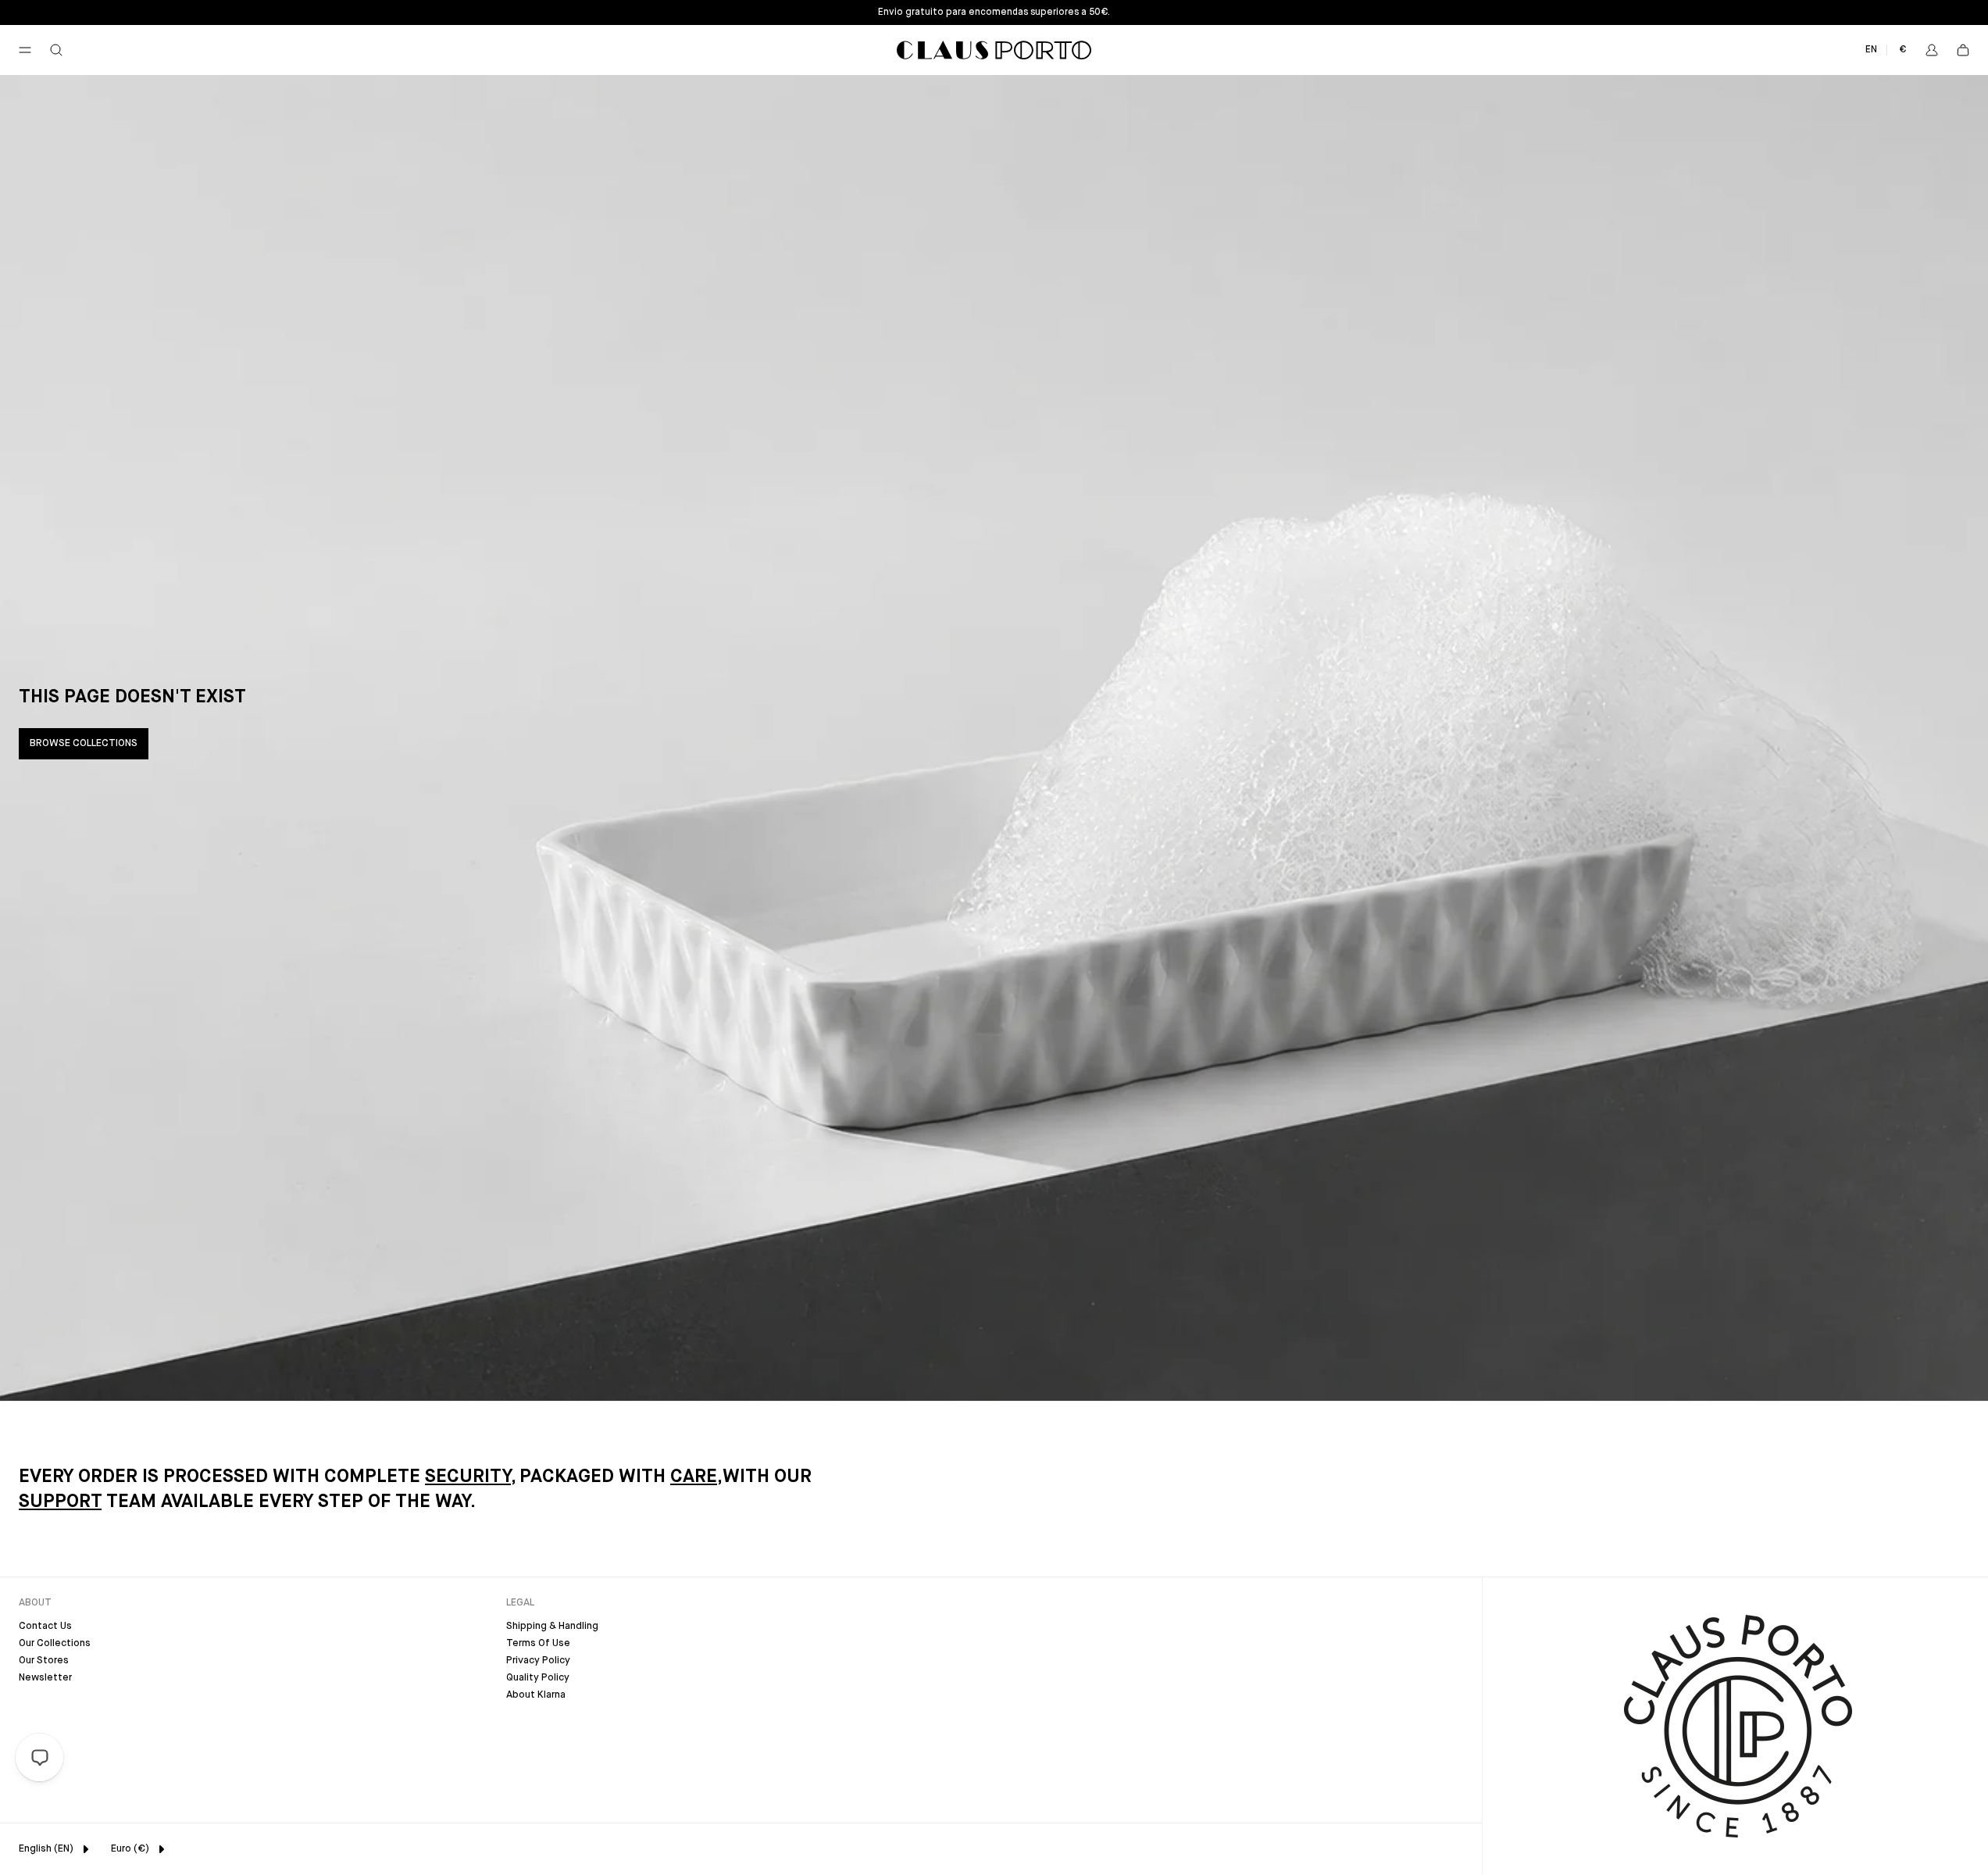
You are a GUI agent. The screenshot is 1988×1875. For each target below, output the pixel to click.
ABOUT (35, 1603)
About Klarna (536, 1695)
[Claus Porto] (994, 50)
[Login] (1932, 50)
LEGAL (520, 1603)
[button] (25, 50)
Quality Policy (538, 1678)
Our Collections (55, 1643)
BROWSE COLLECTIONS (84, 743)
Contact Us (45, 1626)
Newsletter (45, 1678)
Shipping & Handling (552, 1626)
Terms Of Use (538, 1643)
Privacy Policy (538, 1661)
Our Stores (44, 1661)
